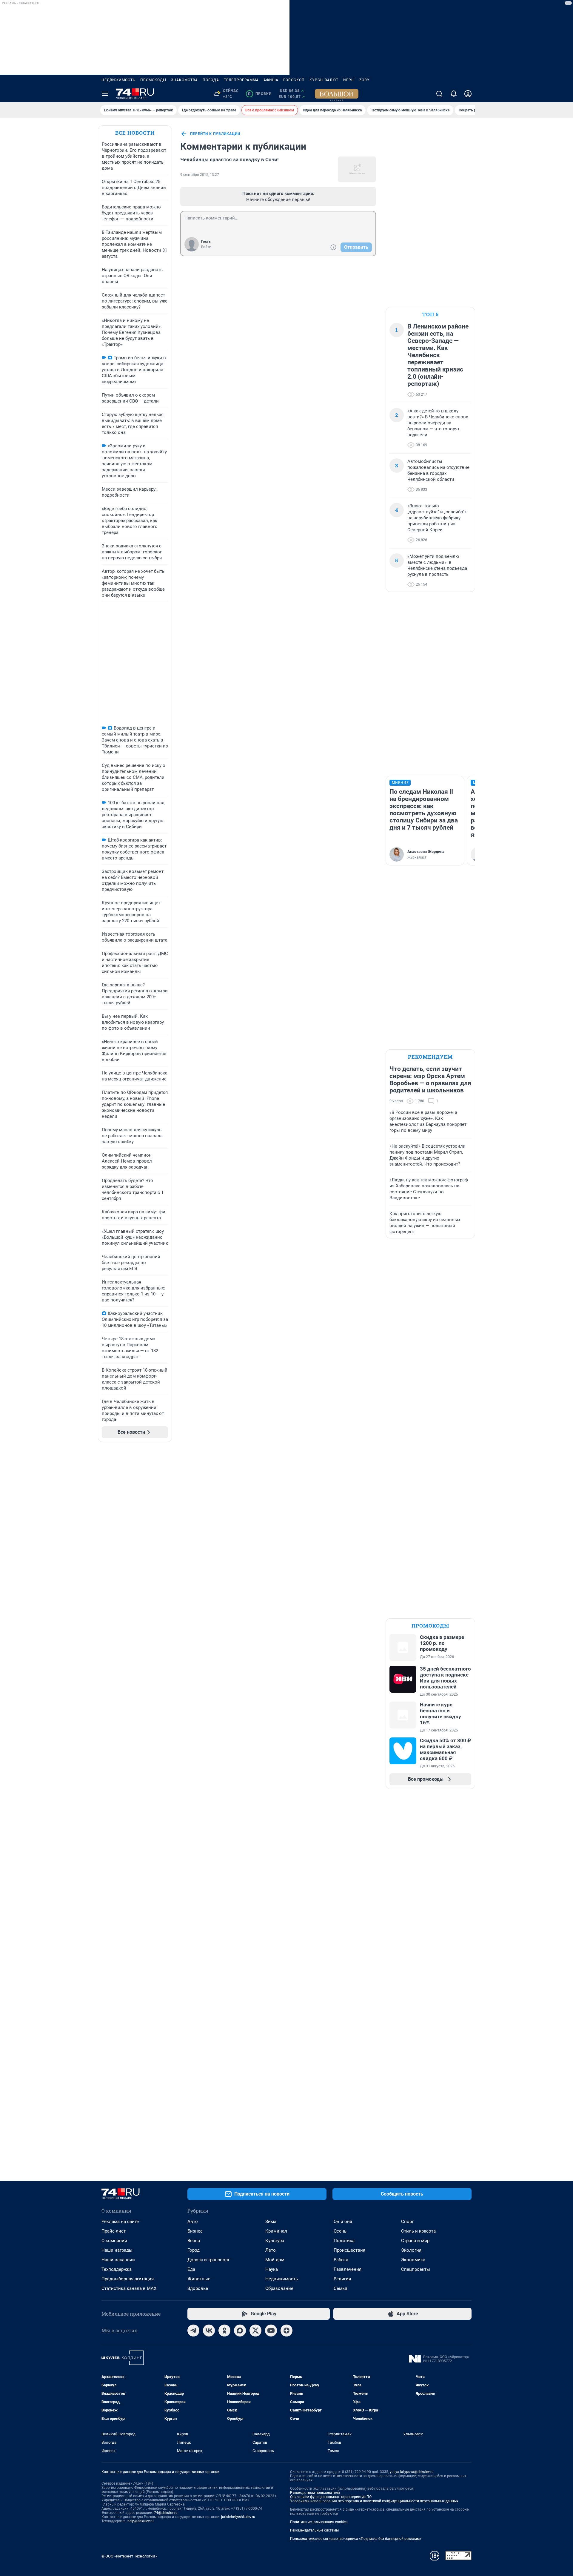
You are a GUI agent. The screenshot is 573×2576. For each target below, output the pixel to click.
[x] (255, 2331)
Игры (349, 80)
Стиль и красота (418, 2231)
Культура (275, 2241)
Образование (279, 2288)
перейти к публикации (215, 134)
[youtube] (271, 2331)
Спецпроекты (416, 2269)
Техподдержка (117, 2269)
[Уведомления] (454, 94)
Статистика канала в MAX (129, 2288)
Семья (340, 2288)
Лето (271, 2250)
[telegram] (193, 2331)
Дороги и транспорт (208, 2260)
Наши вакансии (118, 2260)
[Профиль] (468, 94)
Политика (344, 2241)
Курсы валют (324, 80)
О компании (114, 2241)
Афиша (271, 80)
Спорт (407, 2222)
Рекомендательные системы (314, 2530)
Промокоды (153, 80)
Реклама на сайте (120, 2222)
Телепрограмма (241, 80)
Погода (211, 80)
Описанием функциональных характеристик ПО (331, 2497)
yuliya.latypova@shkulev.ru (412, 2472)
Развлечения (348, 2269)
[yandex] (286, 2331)
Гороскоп (294, 80)
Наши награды (117, 2250)
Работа (341, 2260)
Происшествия (349, 2250)
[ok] (224, 2331)
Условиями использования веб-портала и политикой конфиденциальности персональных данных (374, 2501)
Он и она (343, 2222)
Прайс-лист (114, 2231)
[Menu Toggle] (105, 94)
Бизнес (195, 2231)
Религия (342, 2279)
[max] (240, 2331)
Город (194, 2250)
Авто (193, 2222)
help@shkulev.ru (141, 2521)
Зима (271, 2222)
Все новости (135, 133)
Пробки (260, 94)
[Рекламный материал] (337, 94)
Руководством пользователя (315, 2493)
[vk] (209, 2331)
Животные (199, 2279)
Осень (340, 2231)
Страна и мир (415, 2241)
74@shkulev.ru (166, 2513)
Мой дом (275, 2260)
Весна (194, 2241)
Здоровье (198, 2288)
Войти (206, 247)
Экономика (413, 2260)
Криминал (276, 2231)
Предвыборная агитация (128, 2279)
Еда (191, 2269)
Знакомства (184, 80)
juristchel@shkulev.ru (238, 2517)
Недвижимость (118, 80)
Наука (272, 2269)
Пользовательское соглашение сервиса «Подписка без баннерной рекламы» (356, 2539)
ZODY (364, 80)
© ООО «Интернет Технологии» (129, 2556)
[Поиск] (439, 94)
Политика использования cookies (319, 2522)
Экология (411, 2250)
